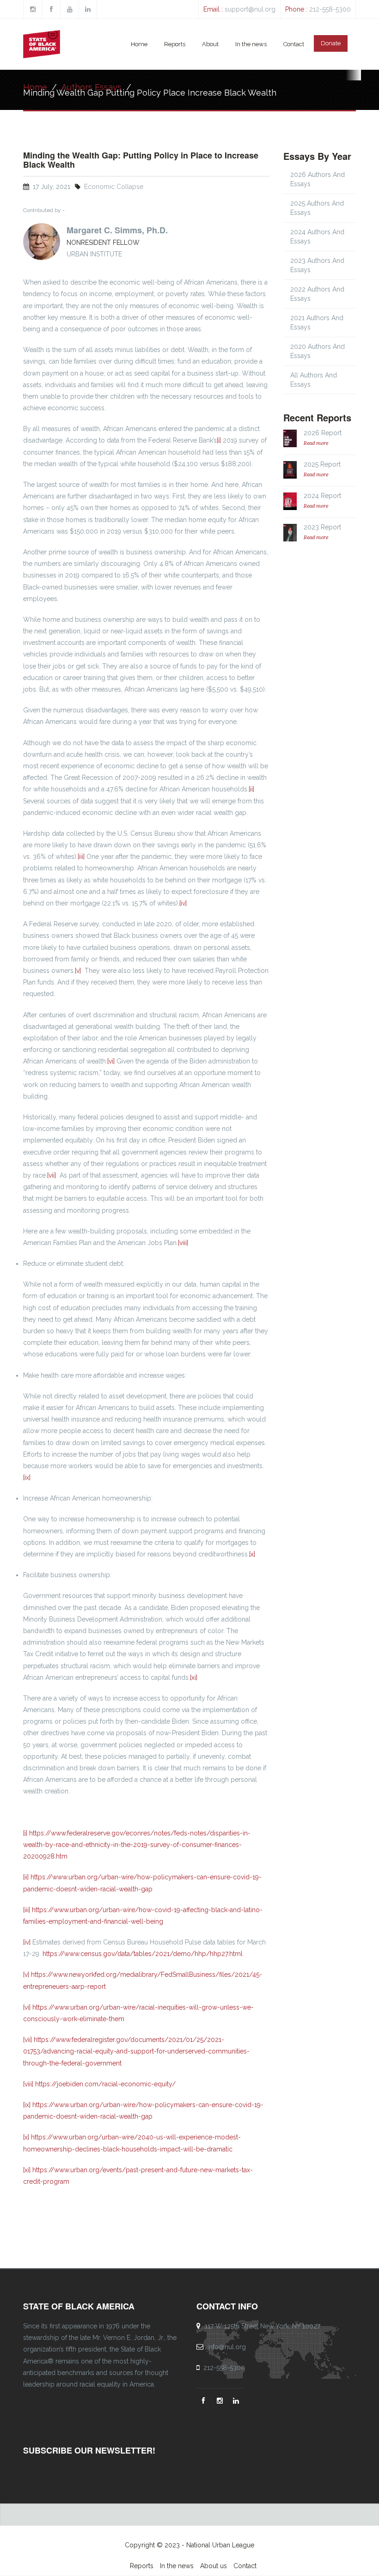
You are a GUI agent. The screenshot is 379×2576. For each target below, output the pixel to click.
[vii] (52, 1175)
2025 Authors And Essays (317, 208)
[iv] (183, 903)
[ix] (27, 1477)
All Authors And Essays (314, 380)
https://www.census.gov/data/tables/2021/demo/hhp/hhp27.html (143, 1954)
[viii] (183, 1243)
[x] (252, 1554)
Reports (175, 44)
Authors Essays (92, 87)
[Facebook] (205, 2401)
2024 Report (322, 496)
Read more (316, 443)
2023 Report (322, 527)
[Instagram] (221, 2401)
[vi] (111, 1061)
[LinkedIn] (237, 2401)
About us (214, 2566)
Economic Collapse (114, 187)
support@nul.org (250, 9)
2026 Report (323, 433)
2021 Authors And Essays (317, 322)
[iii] (81, 857)
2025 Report (322, 464)
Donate (331, 43)
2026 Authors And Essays (318, 179)
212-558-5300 (330, 9)
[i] (219, 440)
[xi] (194, 1677)
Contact (294, 44)
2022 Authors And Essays (317, 294)
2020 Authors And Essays (318, 351)
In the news (251, 44)
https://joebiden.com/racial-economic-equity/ (105, 2084)
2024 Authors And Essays (317, 237)
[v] (78, 971)
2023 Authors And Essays (317, 265)
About (210, 44)
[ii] (251, 789)
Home (139, 44)
